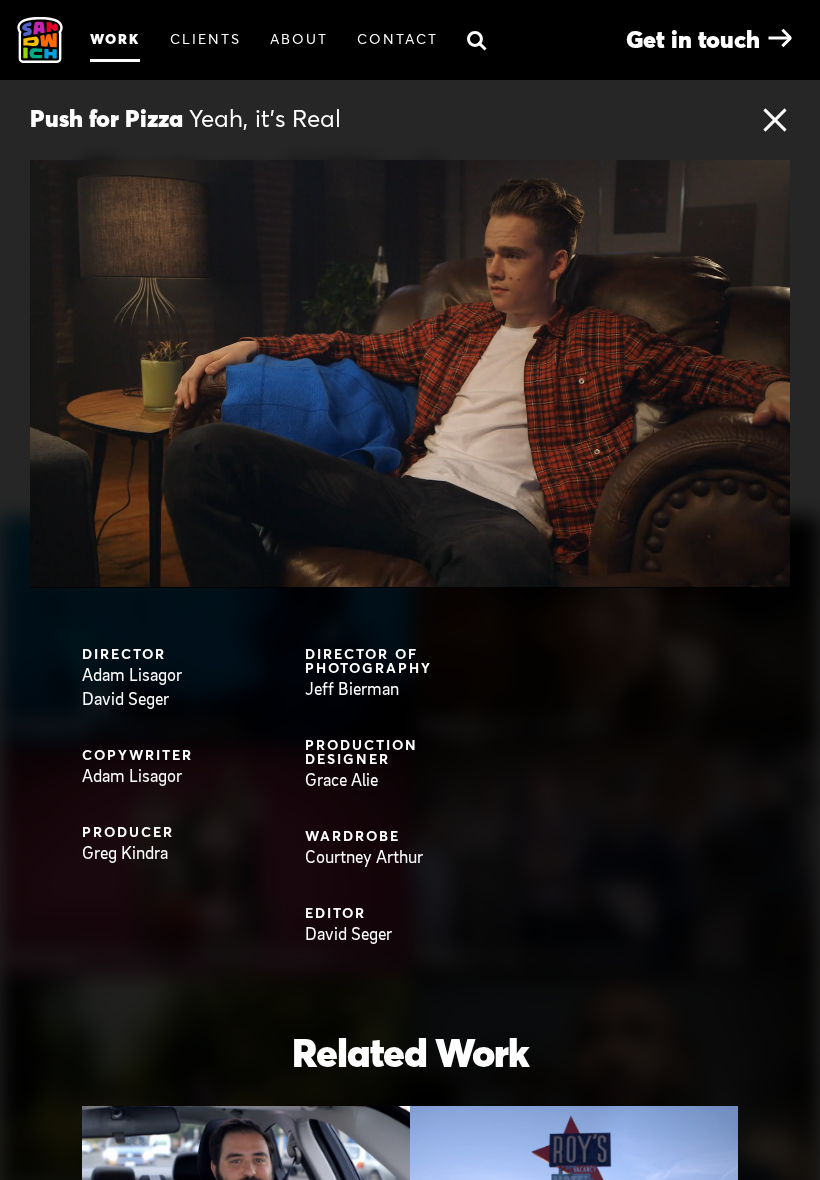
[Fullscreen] (770, 571)
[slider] (431, 571)
